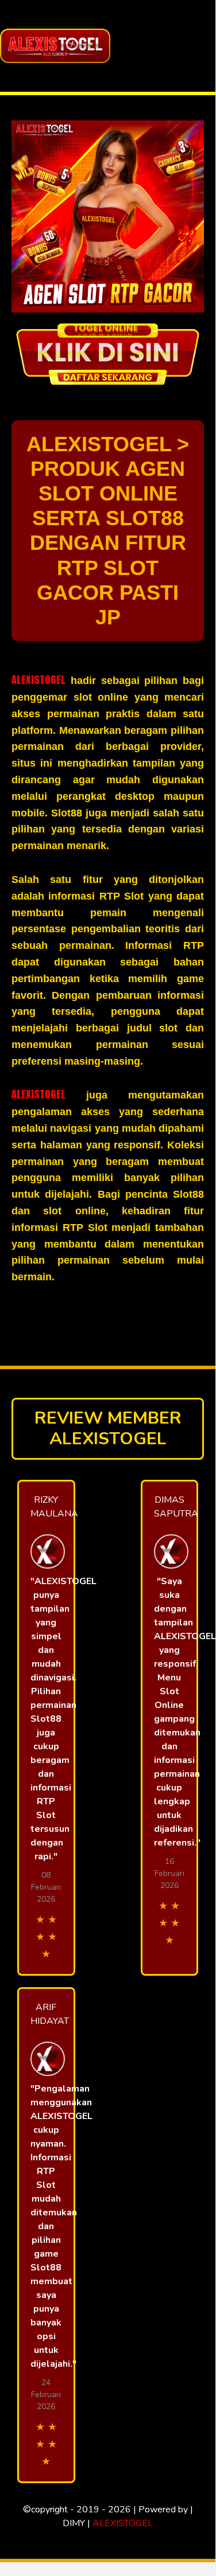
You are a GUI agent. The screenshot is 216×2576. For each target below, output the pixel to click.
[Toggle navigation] (203, 46)
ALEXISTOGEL (38, 680)
